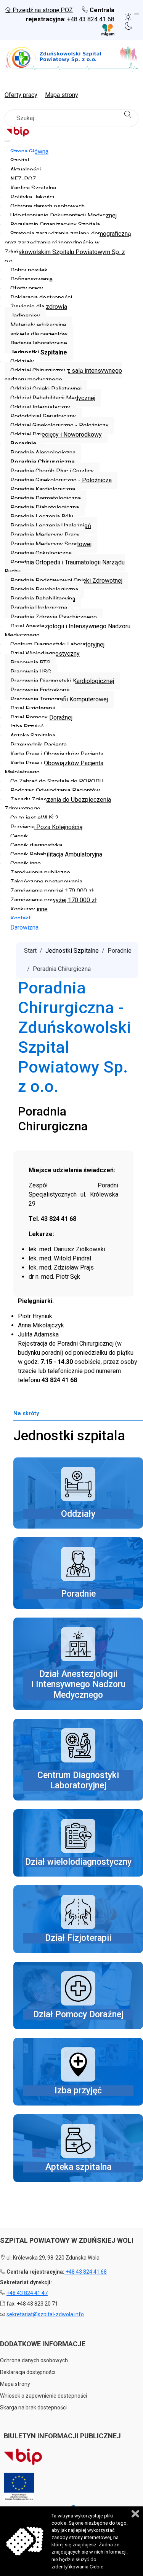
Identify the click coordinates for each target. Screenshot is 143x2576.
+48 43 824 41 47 (27, 2293)
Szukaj (129, 114)
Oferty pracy (21, 95)
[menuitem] (29, 152)
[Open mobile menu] (137, 14)
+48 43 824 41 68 (91, 19)
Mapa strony (62, 95)
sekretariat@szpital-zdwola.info (45, 2314)
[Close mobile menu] (7, 141)
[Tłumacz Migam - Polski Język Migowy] (104, 30)
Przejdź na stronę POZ (42, 10)
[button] (129, 16)
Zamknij (135, 2514)
